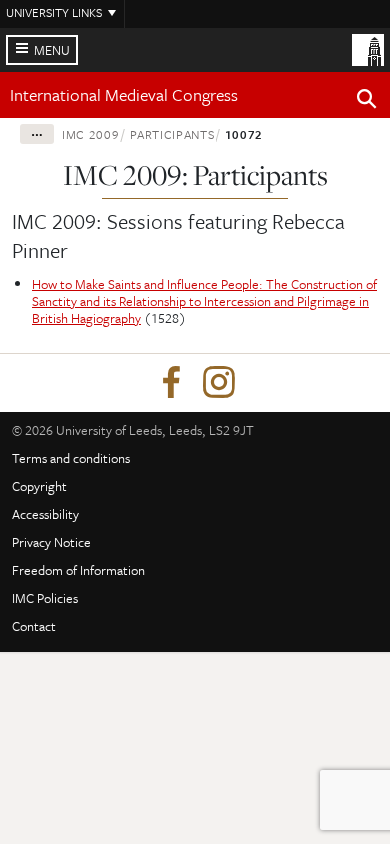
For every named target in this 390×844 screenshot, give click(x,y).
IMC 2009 (90, 134)
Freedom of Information (78, 570)
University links (54, 12)
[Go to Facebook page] (171, 383)
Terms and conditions (71, 458)
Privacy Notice (51, 542)
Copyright (39, 486)
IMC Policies (45, 598)
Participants (172, 134)
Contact (34, 626)
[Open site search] (367, 102)
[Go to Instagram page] (219, 383)
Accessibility (45, 514)
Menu (52, 50)
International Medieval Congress (124, 94)
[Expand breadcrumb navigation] (37, 134)
